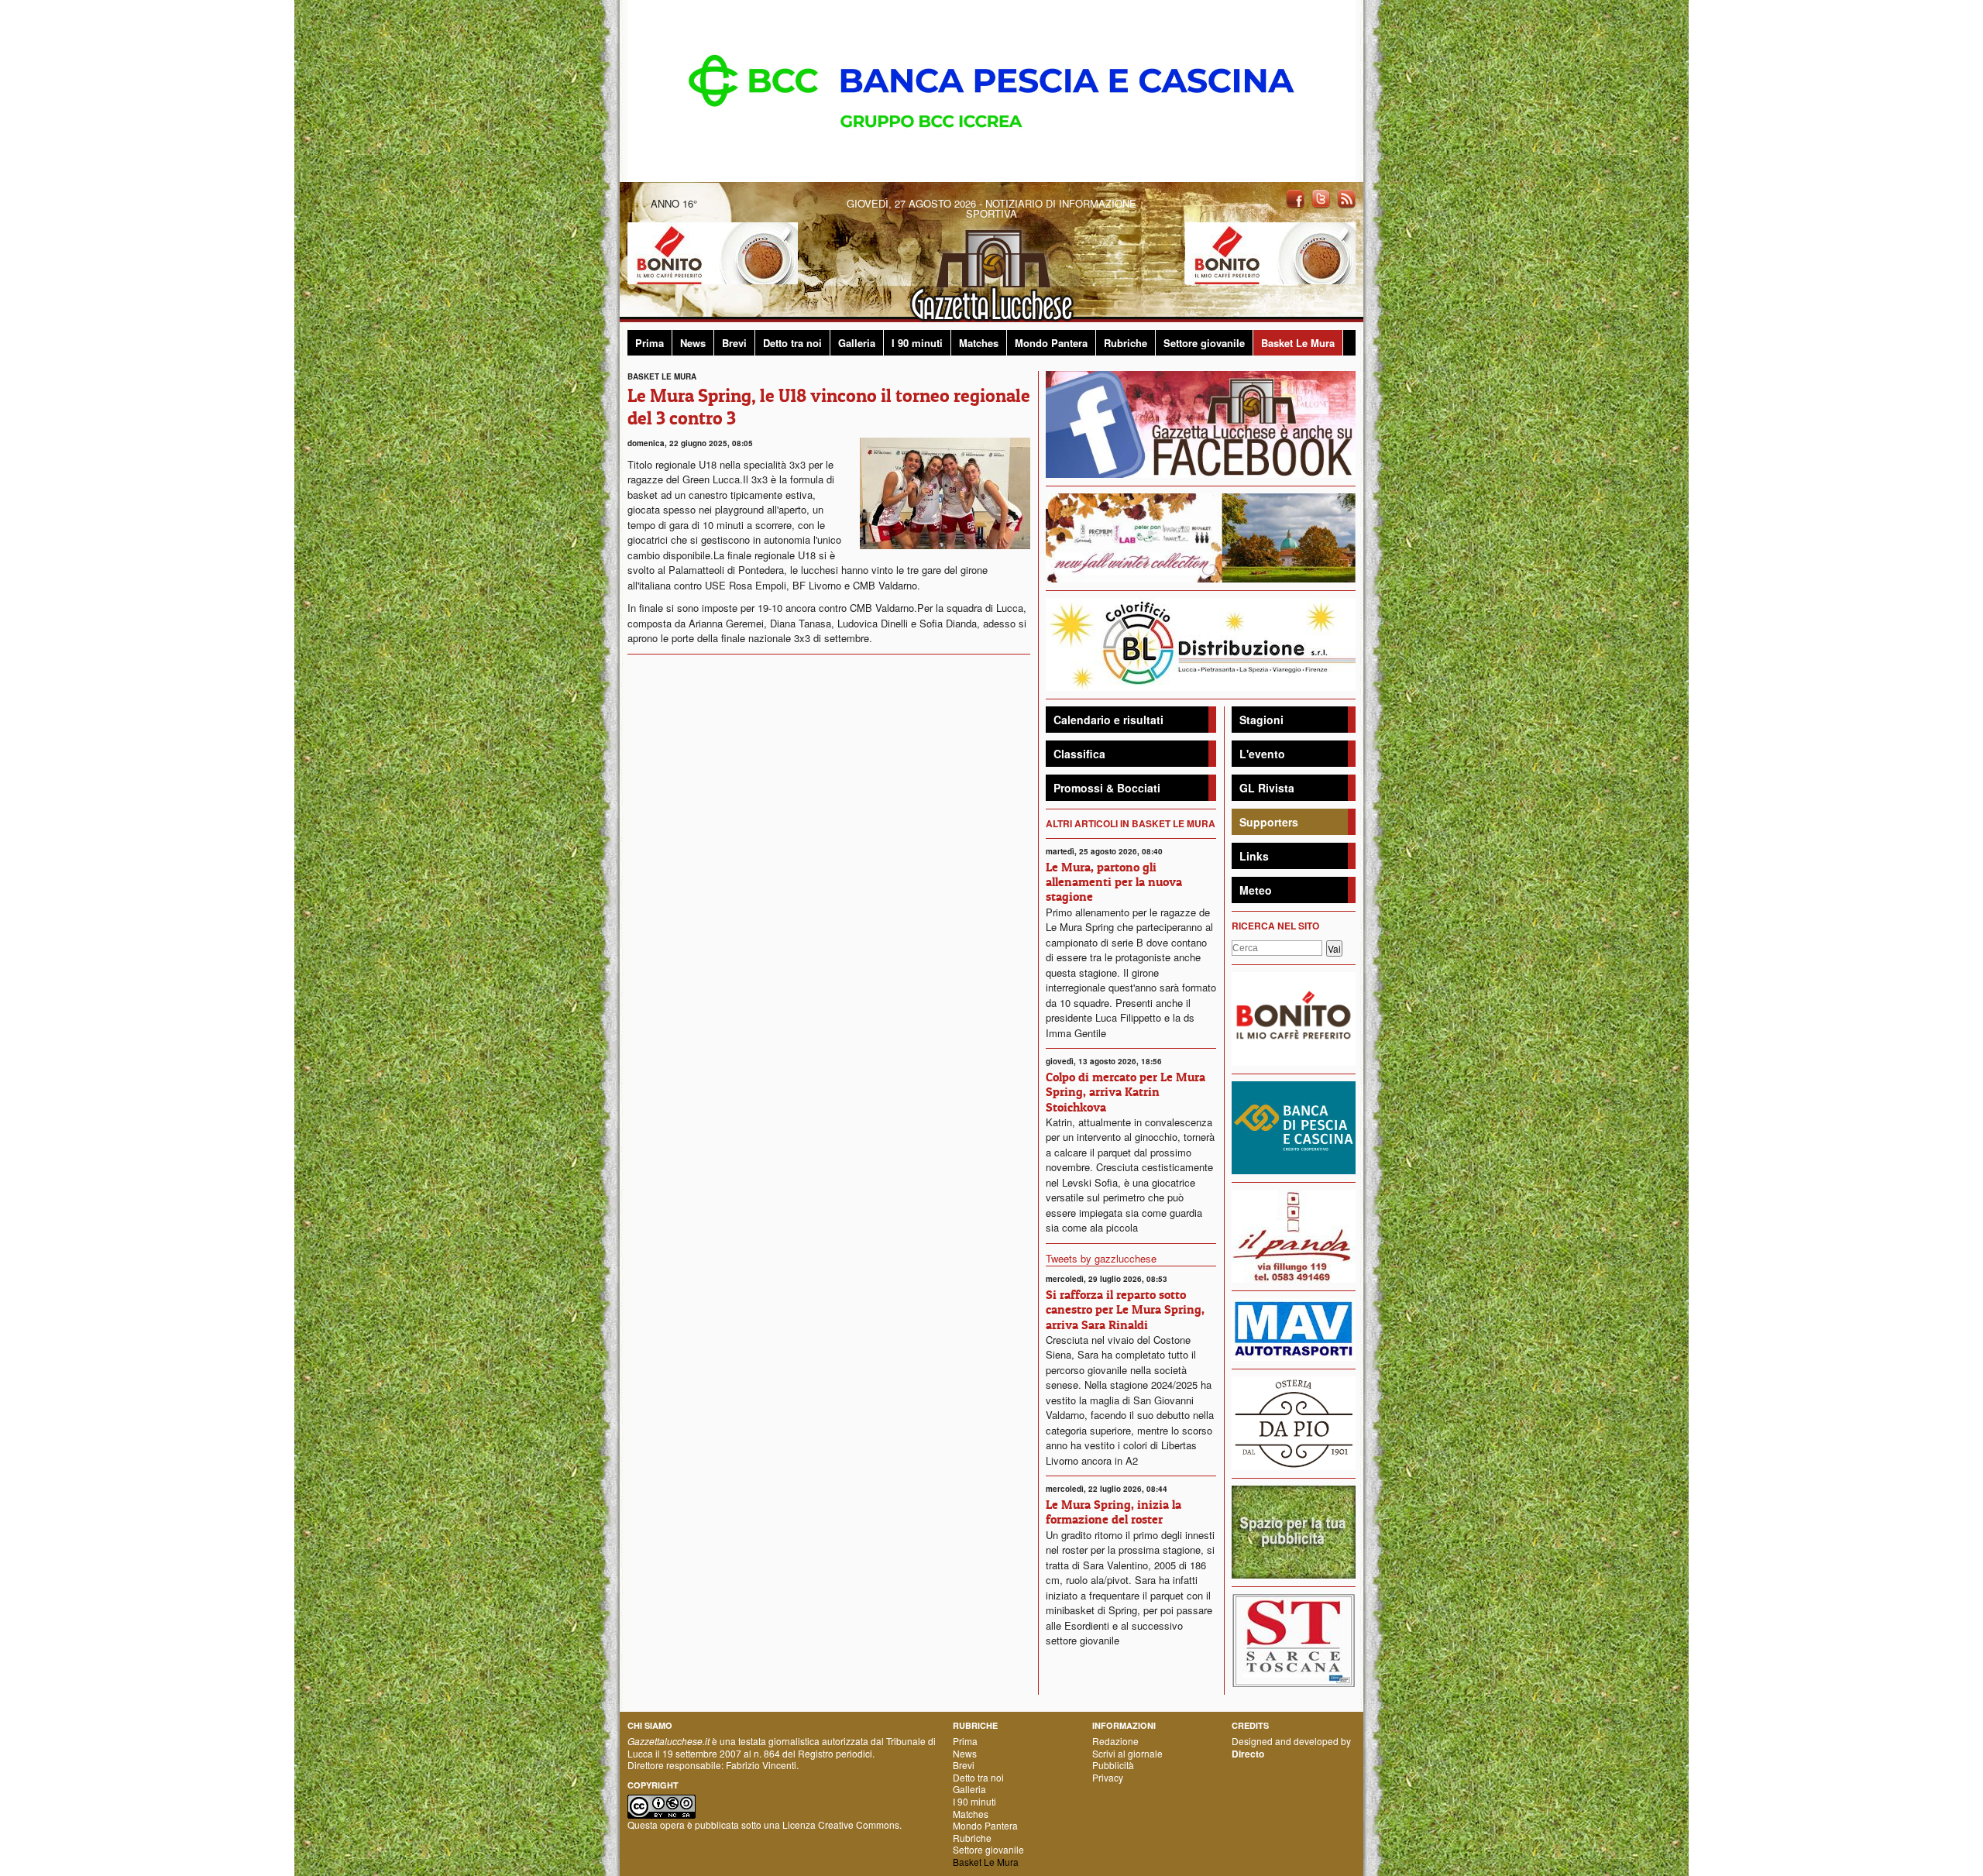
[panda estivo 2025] (1201, 536)
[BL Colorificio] (1201, 643)
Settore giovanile (1204, 343)
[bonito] (1294, 1017)
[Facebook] (1295, 198)
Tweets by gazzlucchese (1101, 1258)
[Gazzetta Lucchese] (991, 271)
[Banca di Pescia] (991, 89)
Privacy (1108, 1777)
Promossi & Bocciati (1107, 788)
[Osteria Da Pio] (1294, 1422)
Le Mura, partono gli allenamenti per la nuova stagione (1114, 881)
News (693, 343)
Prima (650, 343)
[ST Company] (1294, 1639)
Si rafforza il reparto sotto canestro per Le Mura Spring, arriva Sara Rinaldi (1125, 1309)
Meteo (1256, 890)
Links (1254, 856)
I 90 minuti (917, 343)
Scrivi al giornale (1127, 1753)
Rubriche (1126, 343)
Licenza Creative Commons (841, 1824)
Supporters (1269, 822)
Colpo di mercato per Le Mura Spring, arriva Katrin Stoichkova (1126, 1091)
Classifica (1079, 754)
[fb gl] (1201, 423)
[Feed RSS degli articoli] (1346, 198)
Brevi (734, 343)
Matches (979, 343)
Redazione (1115, 1741)
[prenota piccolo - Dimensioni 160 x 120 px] (1294, 1531)
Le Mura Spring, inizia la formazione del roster (1114, 1512)
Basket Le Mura (1298, 343)
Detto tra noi (792, 343)
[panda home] (1294, 1234)
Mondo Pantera (1051, 343)
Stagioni (1261, 720)
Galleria (857, 343)
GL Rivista (1267, 788)
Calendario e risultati (1108, 720)
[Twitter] (1321, 198)
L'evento (1262, 754)
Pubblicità (1113, 1765)
